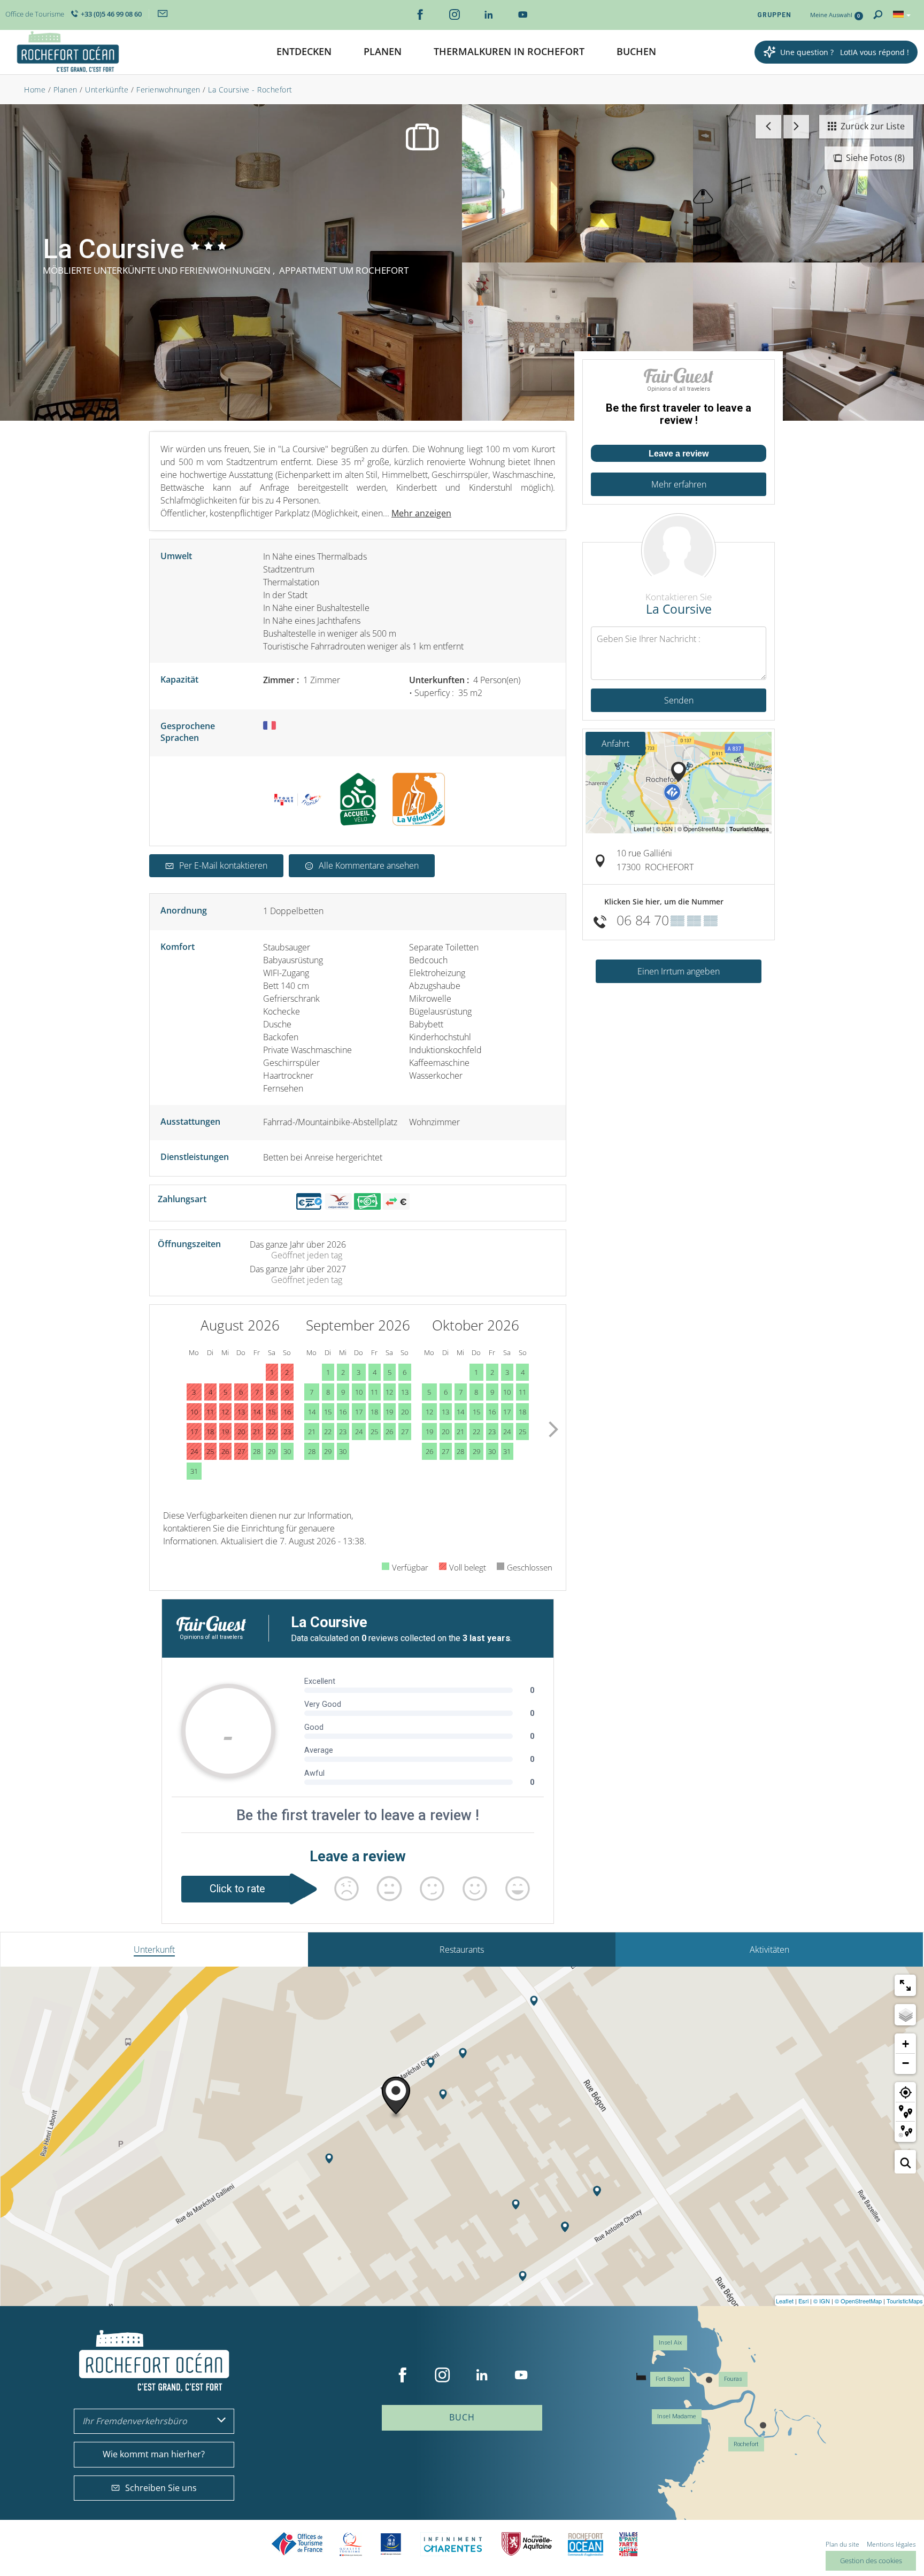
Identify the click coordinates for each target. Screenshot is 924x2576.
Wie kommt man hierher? (154, 2454)
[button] (304, 52)
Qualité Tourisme (351, 2544)
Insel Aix (670, 2343)
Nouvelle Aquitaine (527, 2544)
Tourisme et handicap (391, 2544)
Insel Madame (677, 2416)
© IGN (822, 2301)
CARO (586, 2544)
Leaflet (785, 2301)
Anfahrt (615, 744)
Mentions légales (891, 2544)
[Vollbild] (905, 1985)
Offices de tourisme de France (297, 2544)
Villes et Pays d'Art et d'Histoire (628, 2544)
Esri (803, 2301)
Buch (462, 2417)
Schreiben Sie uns (161, 2488)
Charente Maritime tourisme (453, 2544)
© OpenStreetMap (858, 2301)
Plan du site (842, 2544)
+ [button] (906, 2044)
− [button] (906, 2063)
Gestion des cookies (871, 2560)
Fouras (733, 2379)
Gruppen (774, 15)
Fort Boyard (670, 2379)
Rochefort (746, 2444)
